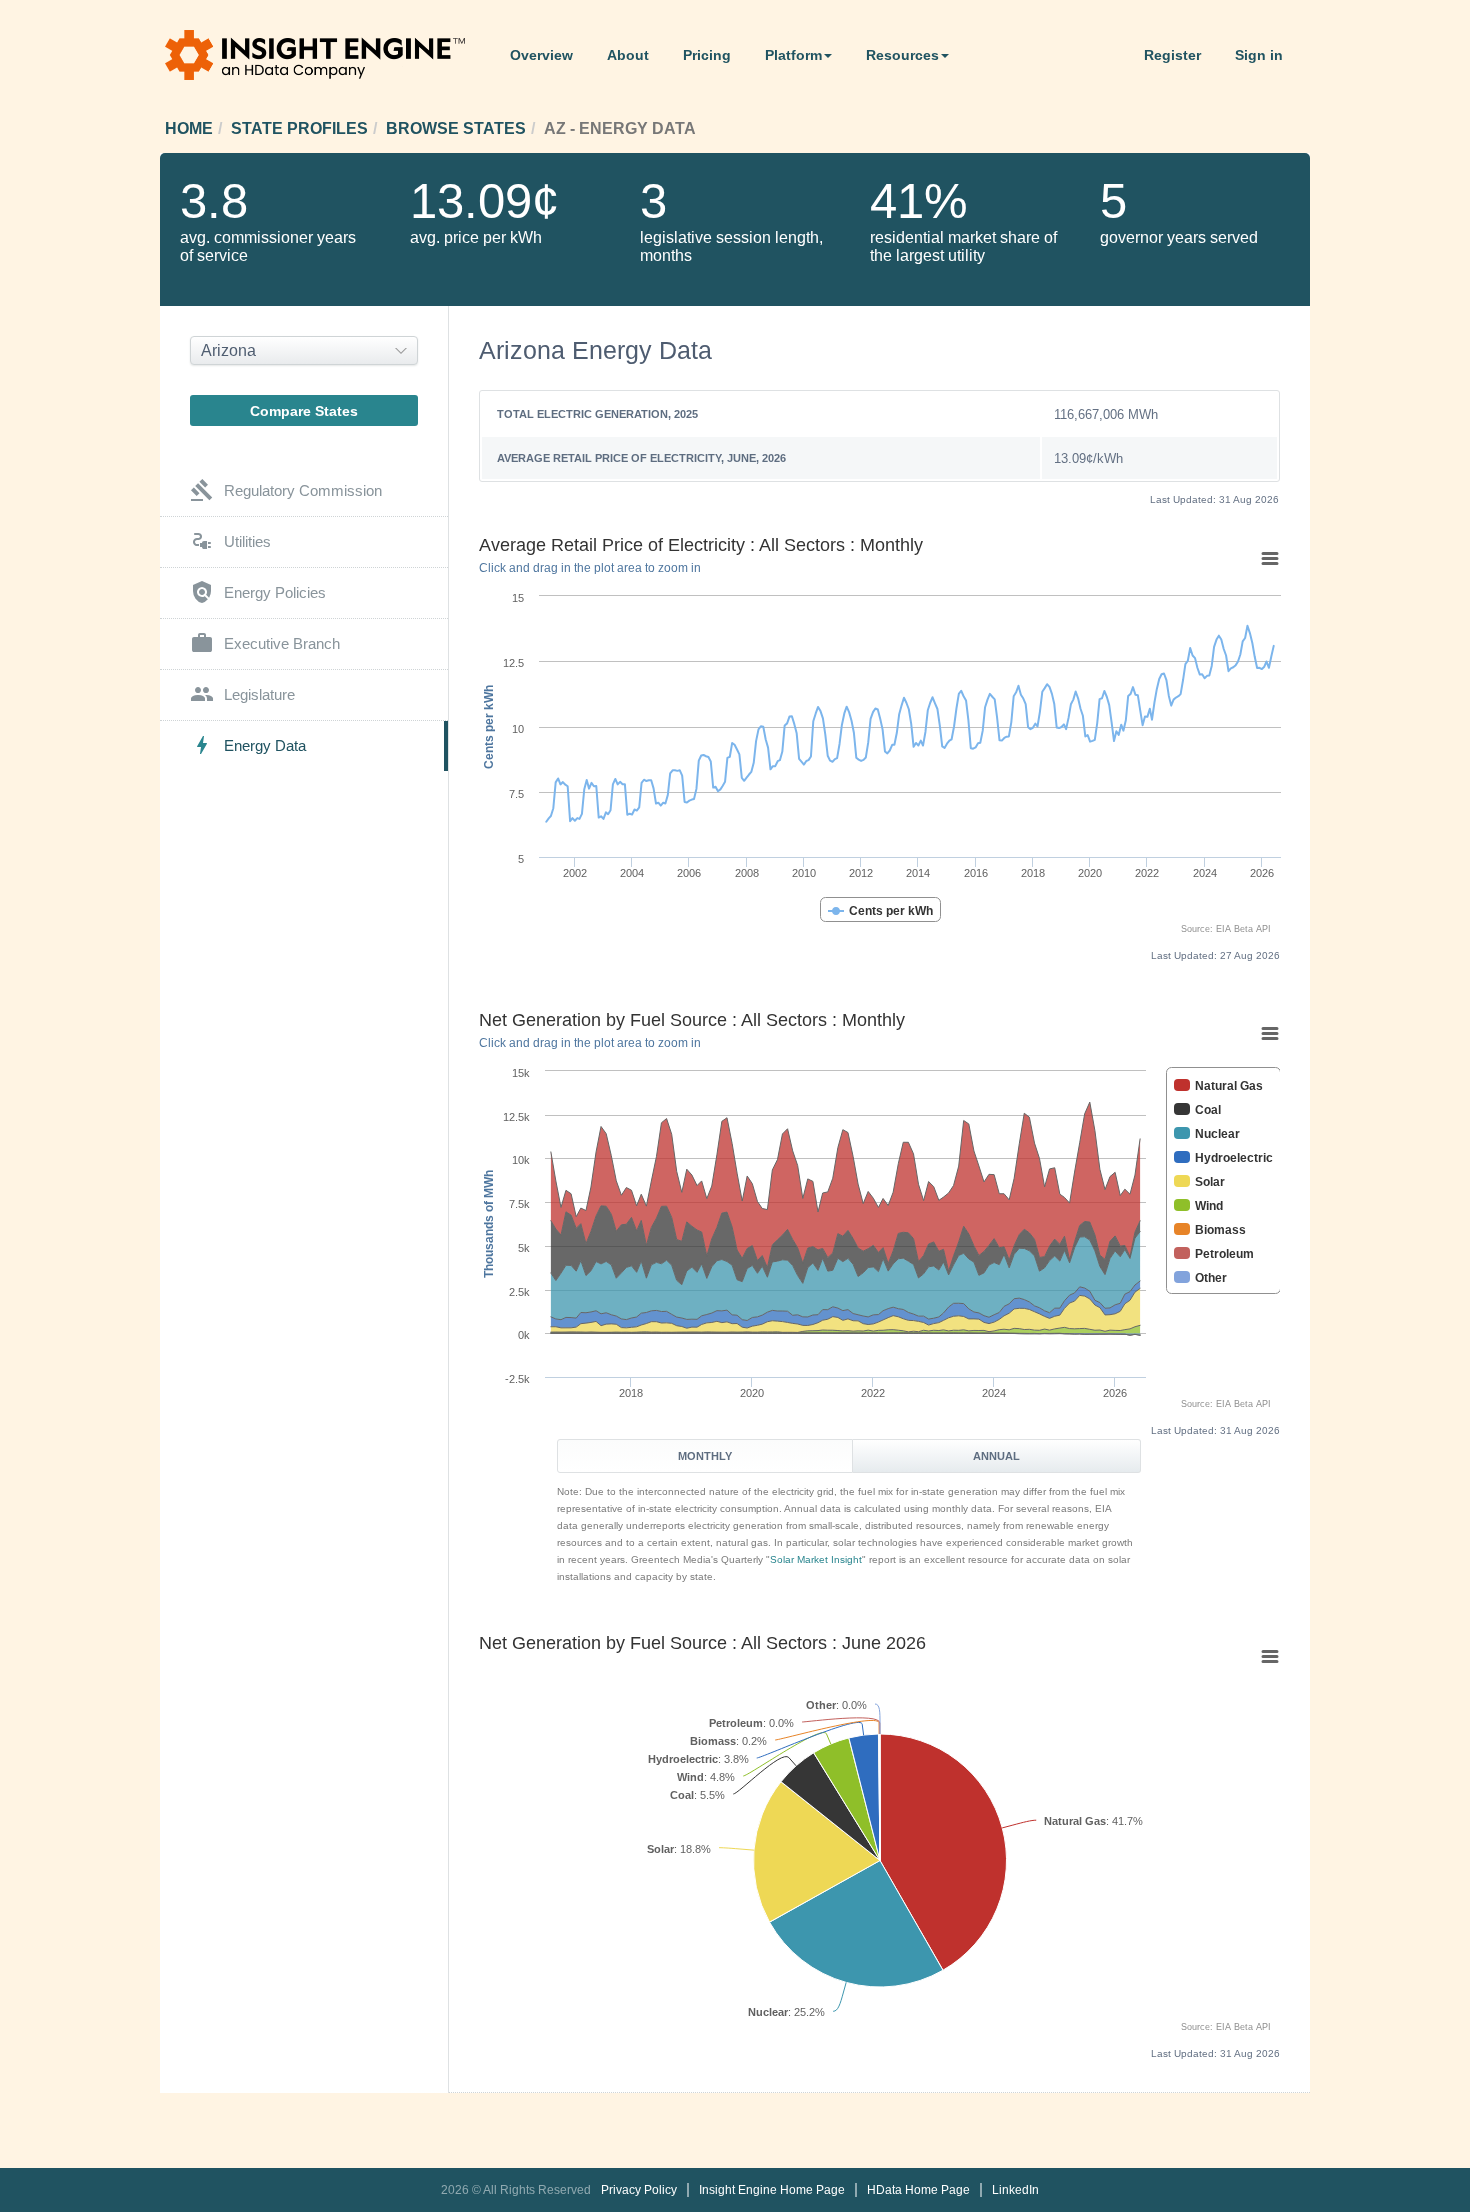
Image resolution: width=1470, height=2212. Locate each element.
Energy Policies (258, 592)
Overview (541, 55)
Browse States (456, 128)
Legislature (242, 694)
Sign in (1259, 55)
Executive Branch (265, 643)
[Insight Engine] (330, 56)
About (628, 55)
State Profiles (299, 128)
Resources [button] (902, 55)
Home (189, 128)
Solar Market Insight (816, 1559)
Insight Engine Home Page (772, 2190)
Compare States (304, 411)
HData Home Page (918, 2190)
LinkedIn (1015, 2190)
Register (1172, 55)
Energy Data (248, 745)
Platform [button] (793, 55)
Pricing (707, 55)
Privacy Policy (639, 2190)
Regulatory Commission (286, 490)
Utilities (230, 541)
